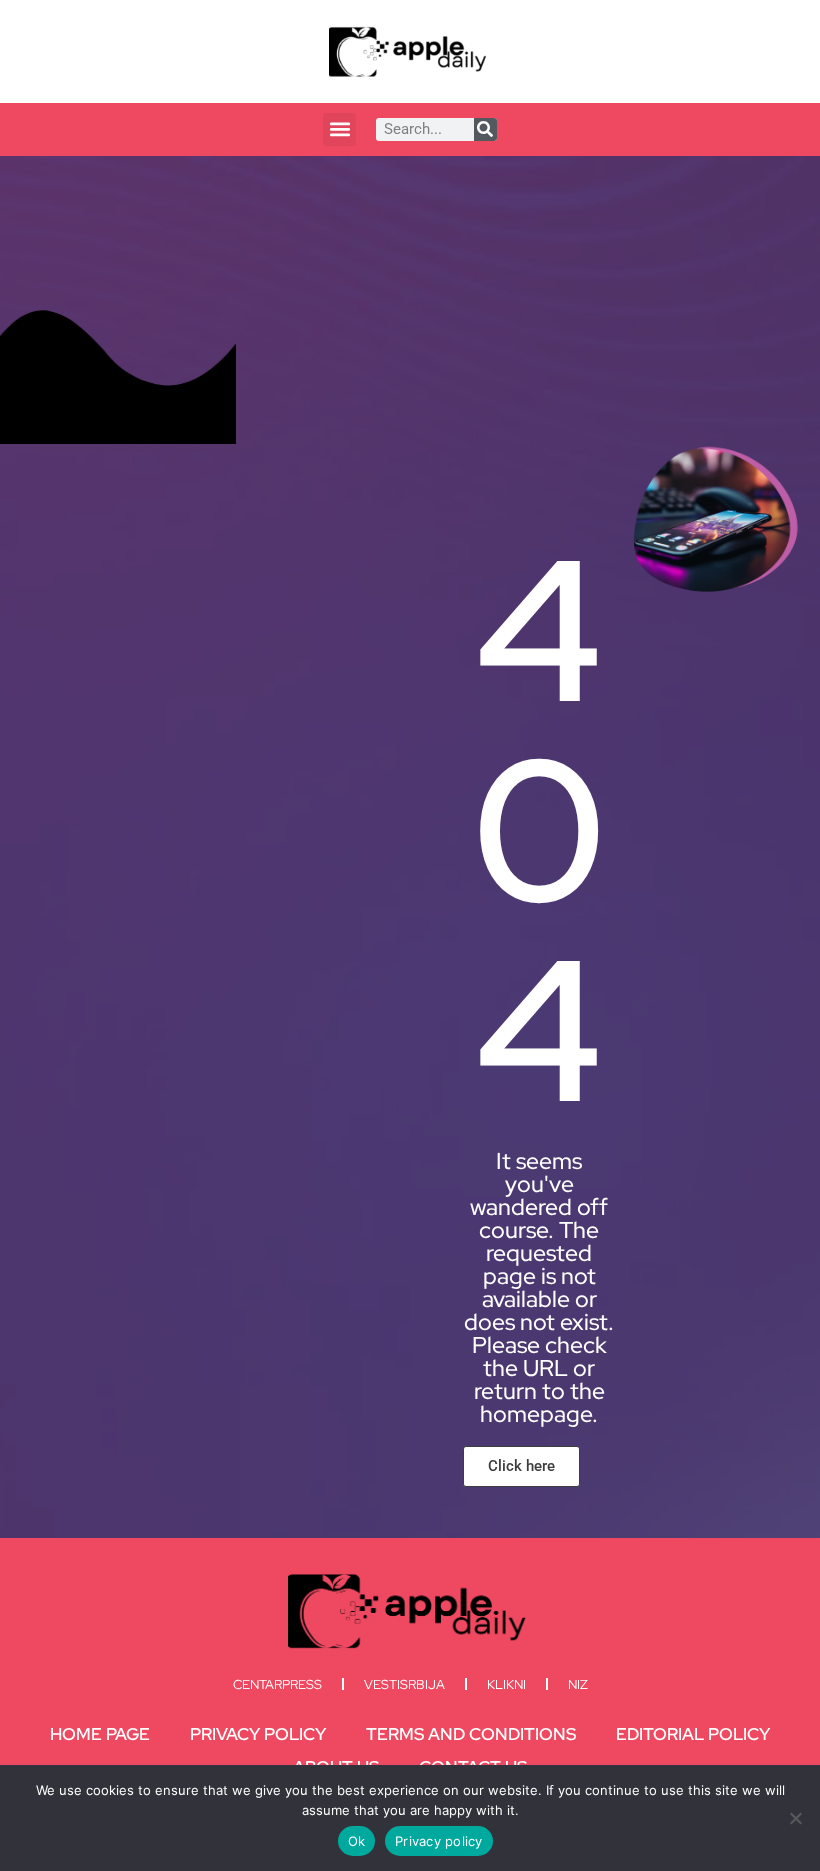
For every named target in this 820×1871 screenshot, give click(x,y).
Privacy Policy (258, 1734)
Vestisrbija (404, 1684)
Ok (357, 1841)
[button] (339, 129)
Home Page (100, 1734)
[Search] (485, 129)
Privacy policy (439, 1841)
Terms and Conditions (471, 1734)
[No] (795, 1818)
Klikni (506, 1684)
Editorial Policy (693, 1734)
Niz (578, 1684)
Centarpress (277, 1684)
